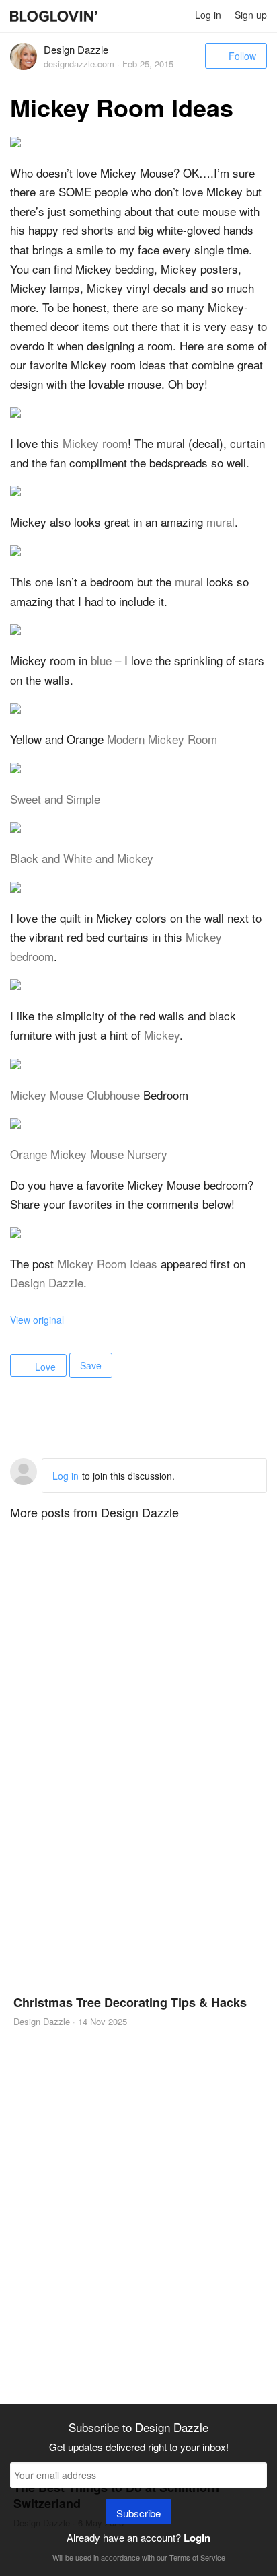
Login (197, 2538)
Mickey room (95, 443)
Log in (208, 15)
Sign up (251, 15)
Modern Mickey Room (162, 739)
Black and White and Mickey (82, 858)
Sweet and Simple (55, 799)
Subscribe (138, 2513)
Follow (242, 56)
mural (221, 522)
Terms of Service (197, 2557)
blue (101, 660)
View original (37, 1320)
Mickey (162, 1035)
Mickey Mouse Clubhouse (75, 1095)
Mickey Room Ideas (107, 1263)
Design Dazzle (47, 1282)
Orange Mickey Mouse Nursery (89, 1154)
